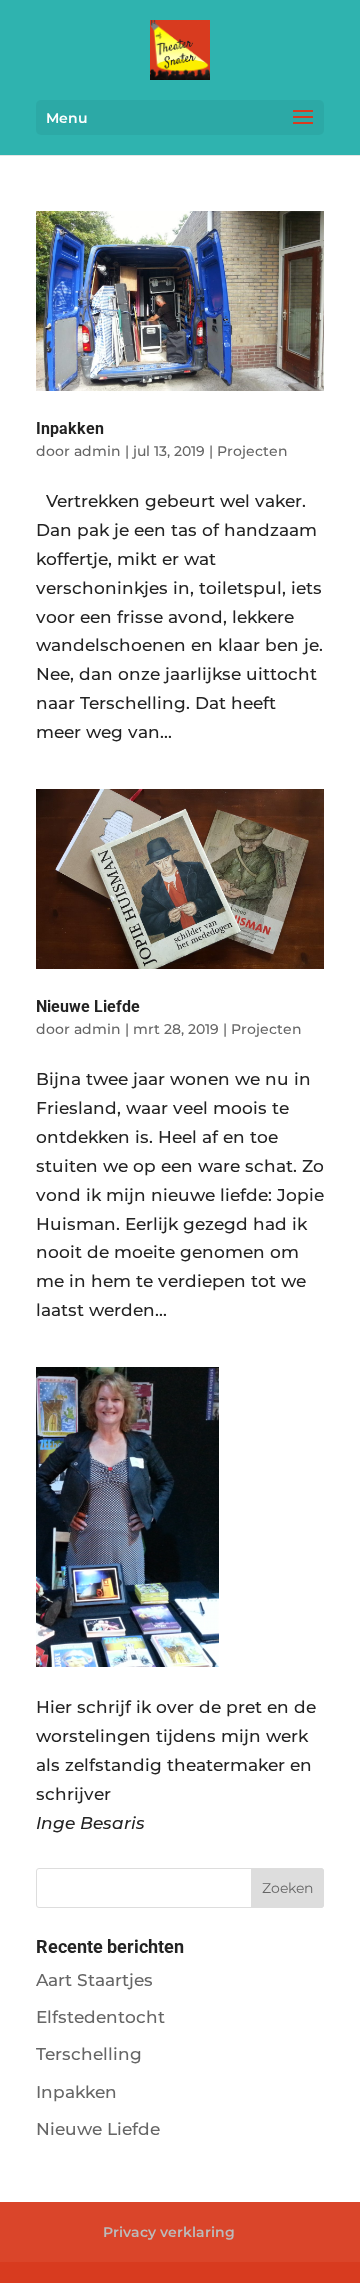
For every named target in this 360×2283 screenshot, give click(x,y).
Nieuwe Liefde (88, 1006)
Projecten (252, 451)
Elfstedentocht (100, 2017)
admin (97, 451)
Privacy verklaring (169, 2232)
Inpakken (70, 428)
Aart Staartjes (94, 1980)
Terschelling (89, 2054)
